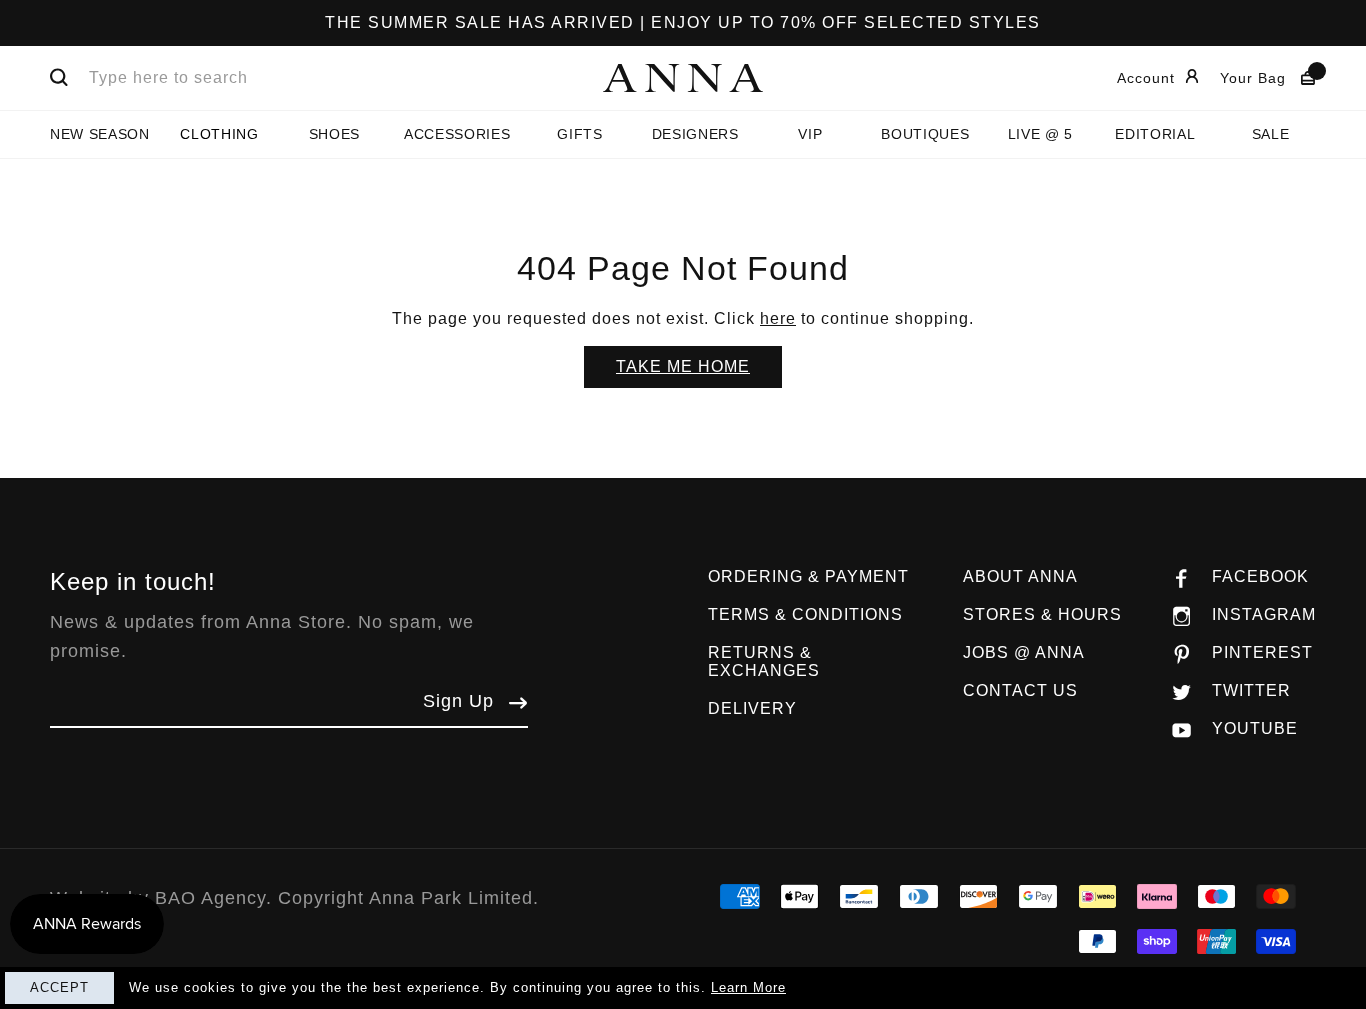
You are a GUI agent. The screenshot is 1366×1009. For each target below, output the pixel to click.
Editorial (1155, 134)
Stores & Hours (1042, 614)
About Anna (1020, 576)
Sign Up (458, 701)
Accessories (457, 134)
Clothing (219, 134)
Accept (59, 987)
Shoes (334, 134)
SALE (1271, 134)
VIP (810, 134)
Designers (695, 134)
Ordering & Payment (808, 576)
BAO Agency (210, 898)
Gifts (579, 134)
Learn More (748, 987)
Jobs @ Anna (1024, 652)
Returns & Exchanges (764, 661)
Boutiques (925, 134)
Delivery (752, 708)
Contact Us (1020, 690)
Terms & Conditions (805, 614)
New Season (100, 134)
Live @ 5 (1040, 134)
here (778, 318)
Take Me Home (683, 366)
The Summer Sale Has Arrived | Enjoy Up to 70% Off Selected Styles (683, 22)
